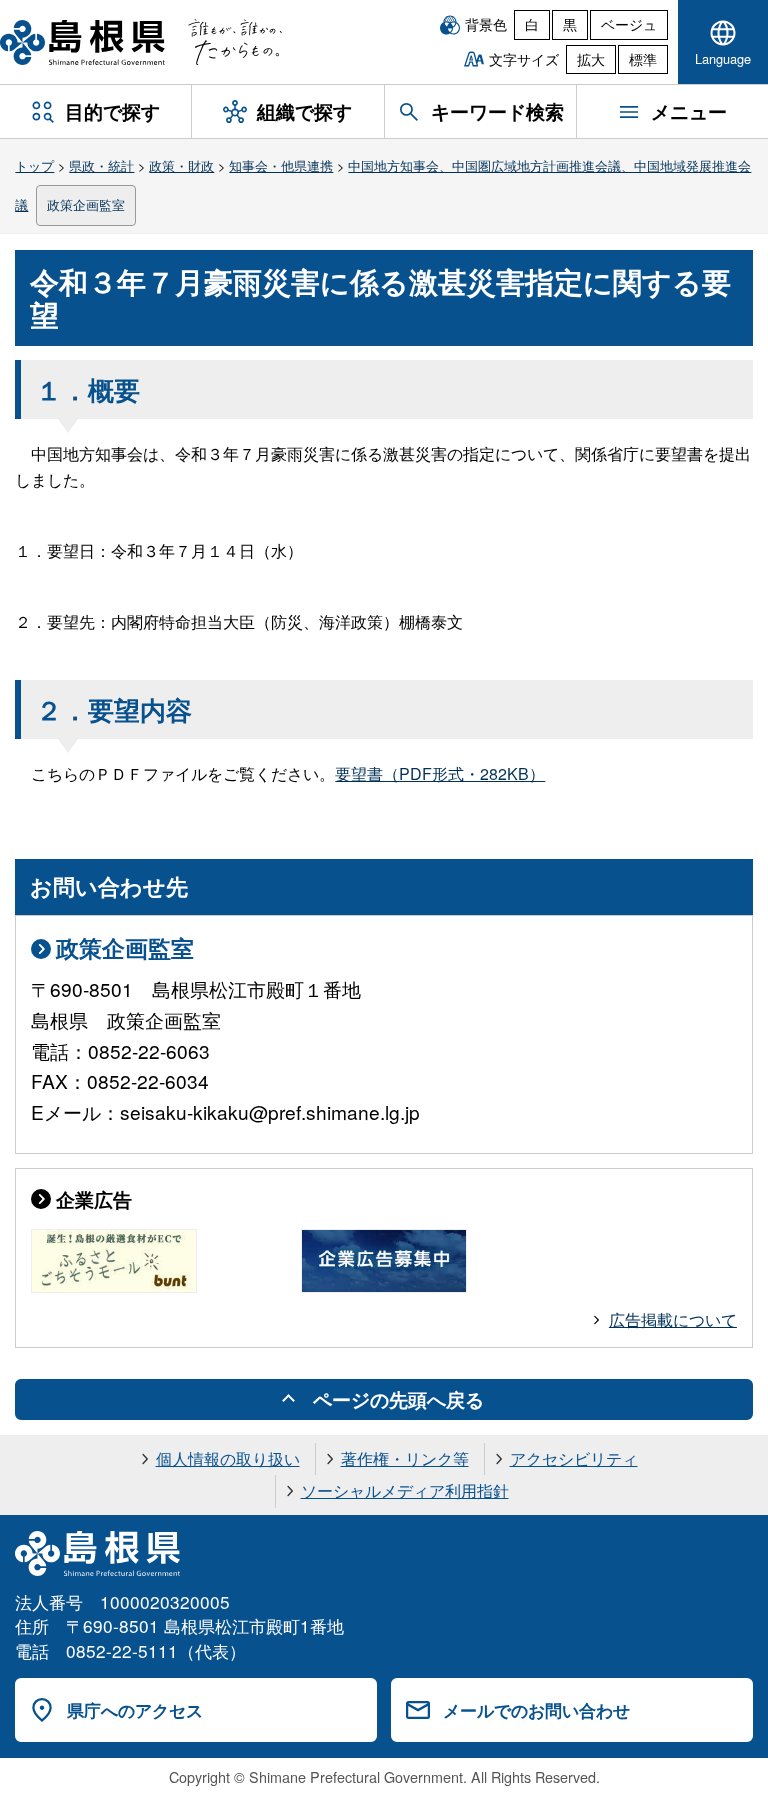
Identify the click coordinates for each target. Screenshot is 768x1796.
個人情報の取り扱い (228, 1458)
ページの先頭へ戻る (398, 1399)
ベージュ (629, 24)
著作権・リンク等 (405, 1458)
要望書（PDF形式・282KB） (440, 773)
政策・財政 (181, 165)
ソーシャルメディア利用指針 (405, 1490)
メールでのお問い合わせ (536, 1710)
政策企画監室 (86, 204)
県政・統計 (101, 165)
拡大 (591, 59)
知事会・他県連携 (281, 165)
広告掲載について (673, 1319)
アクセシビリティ (574, 1458)
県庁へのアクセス (135, 1710)
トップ (34, 165)
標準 (643, 59)
